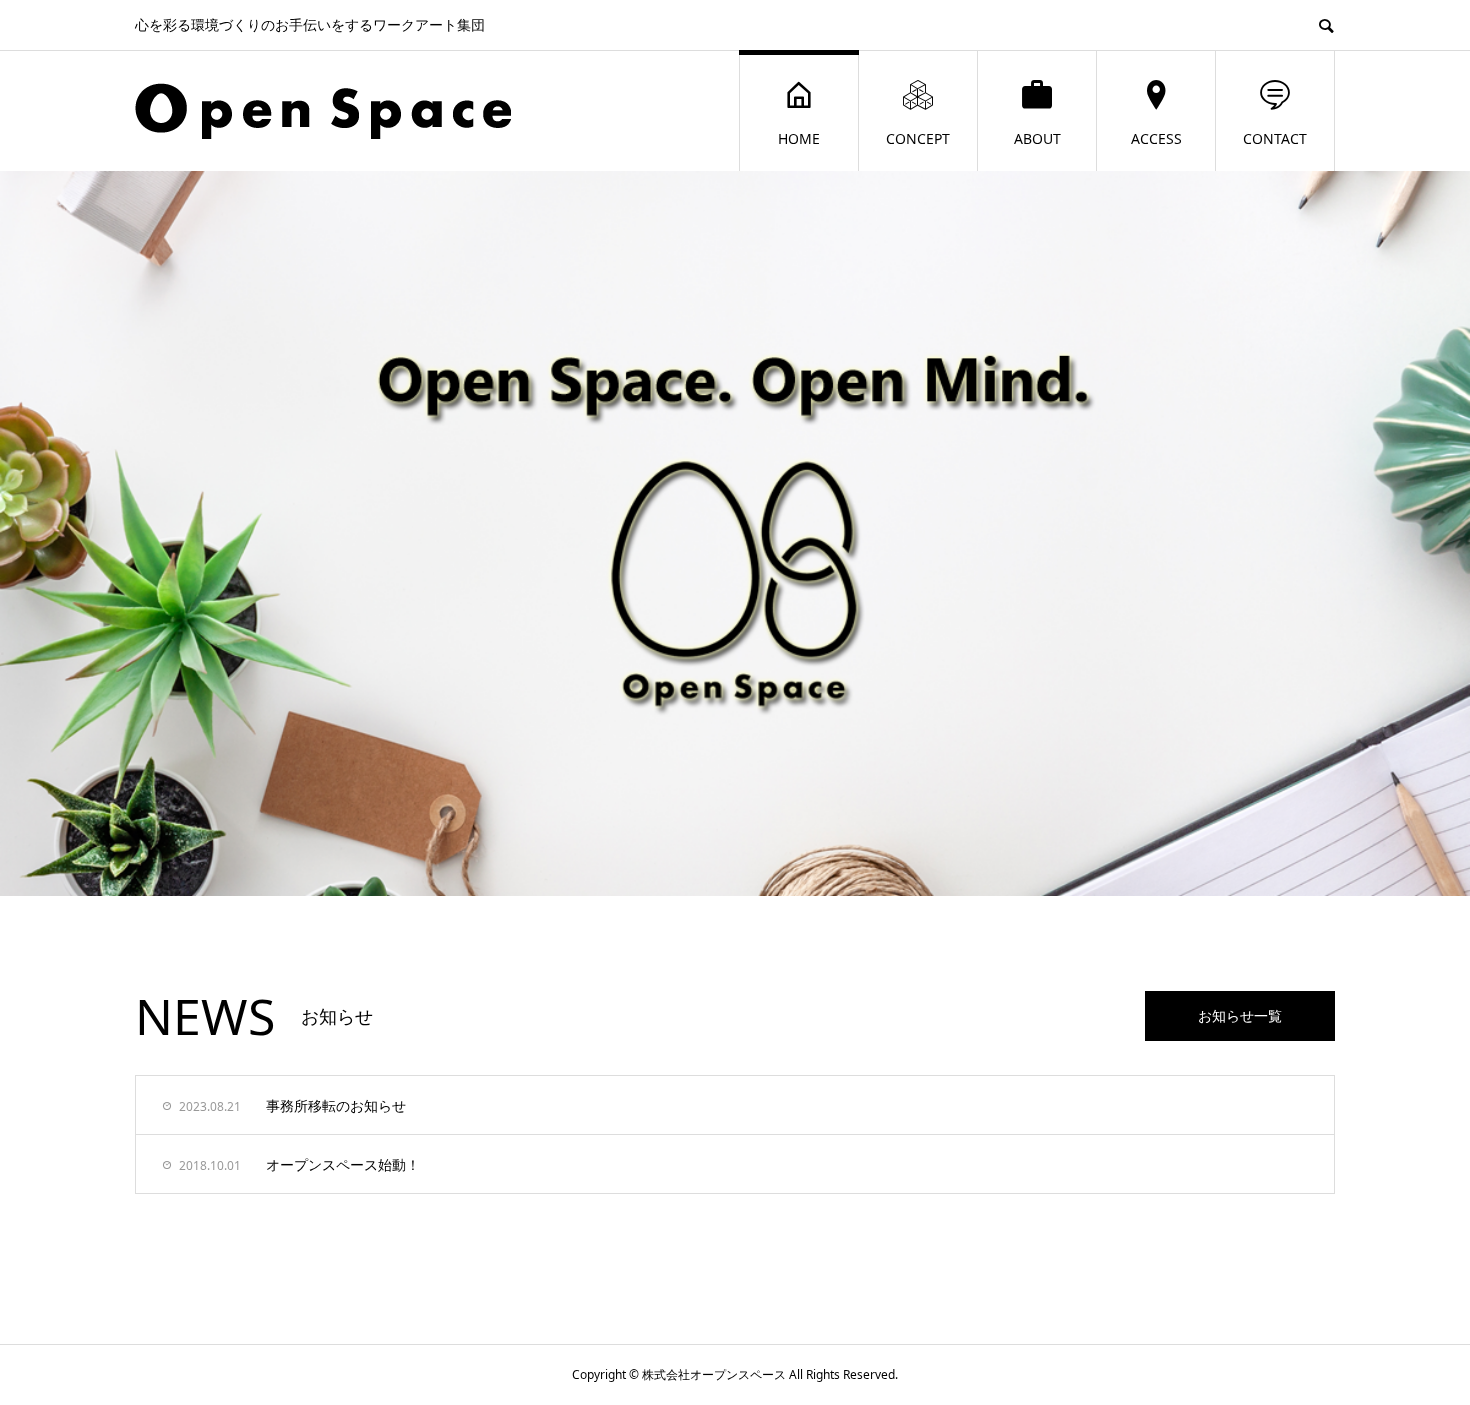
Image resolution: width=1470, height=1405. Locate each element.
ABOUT (1037, 138)
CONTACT (1275, 138)
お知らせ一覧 (1240, 1015)
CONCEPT (918, 138)
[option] (735, 533)
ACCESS (1156, 138)
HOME (799, 138)
